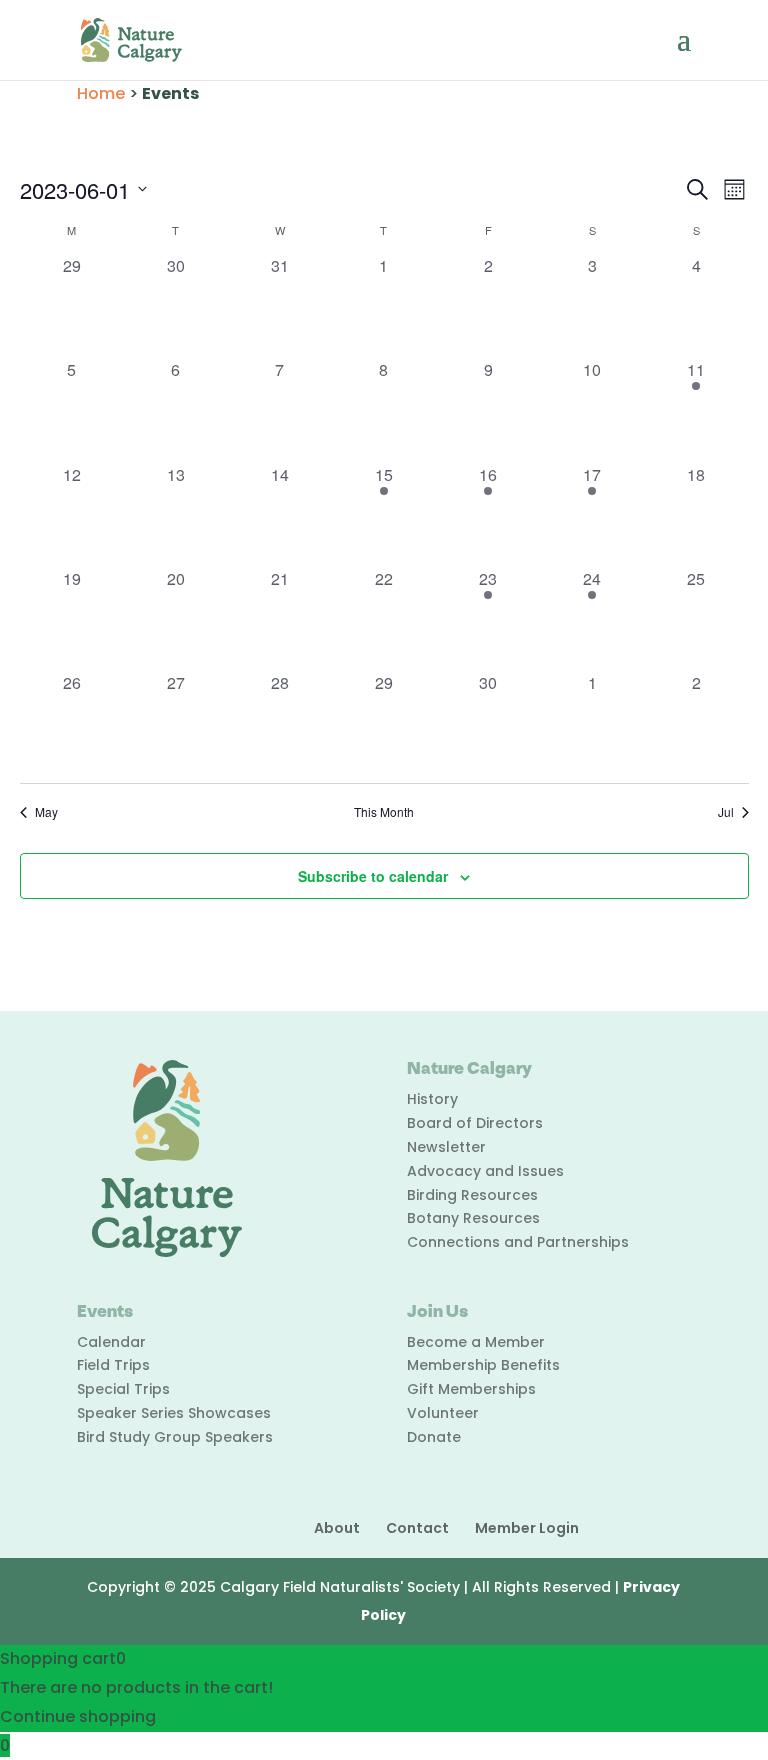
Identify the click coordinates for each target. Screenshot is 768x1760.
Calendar (111, 1342)
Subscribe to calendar (373, 876)
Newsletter (446, 1147)
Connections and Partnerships (518, 1242)
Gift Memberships (471, 1389)
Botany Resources (473, 1218)
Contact (417, 1528)
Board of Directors (475, 1123)
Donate (434, 1437)
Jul (726, 812)
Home (101, 93)
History (432, 1099)
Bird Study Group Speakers (175, 1437)
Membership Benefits (483, 1365)
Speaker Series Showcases (174, 1413)
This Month (384, 812)
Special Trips (123, 1389)
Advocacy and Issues (485, 1171)
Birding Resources (472, 1195)
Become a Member (476, 1342)
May (46, 812)
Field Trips (113, 1365)
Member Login (527, 1528)
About (337, 1528)
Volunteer (443, 1413)
